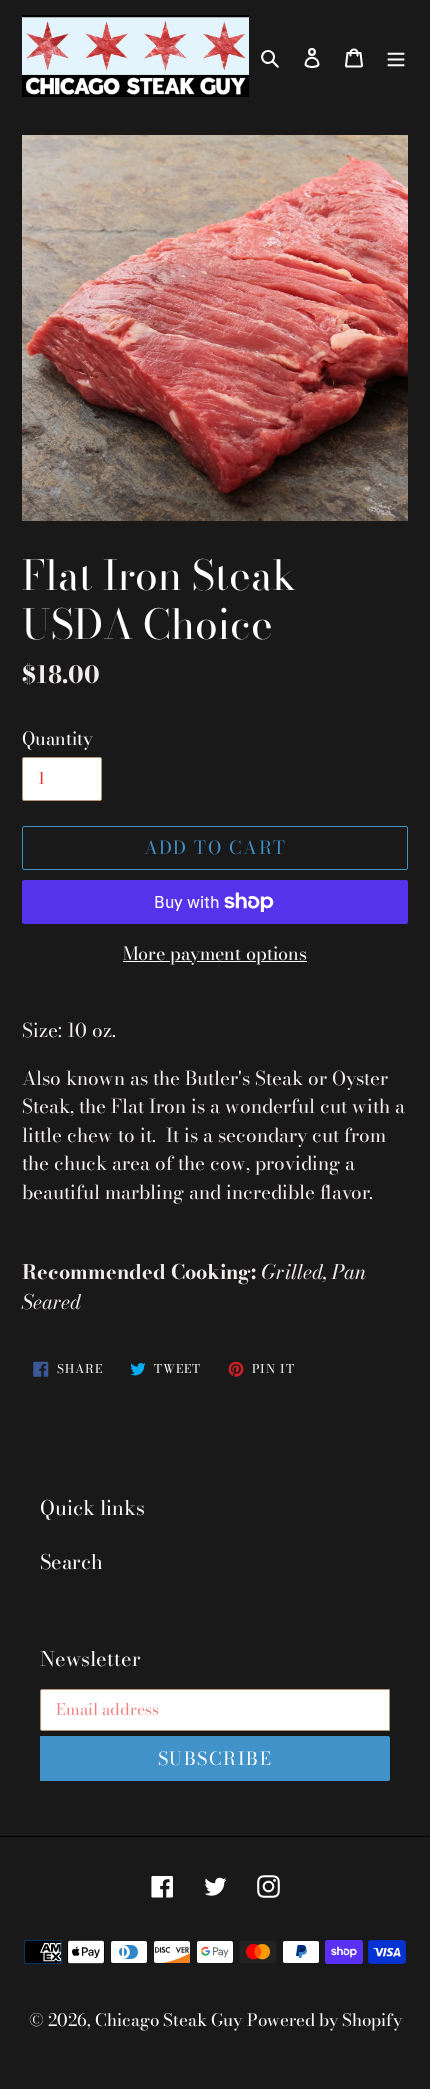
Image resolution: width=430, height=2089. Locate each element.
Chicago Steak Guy (168, 2020)
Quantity (57, 738)
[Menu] (396, 56)
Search (71, 1561)
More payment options (215, 953)
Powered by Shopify (324, 2020)
